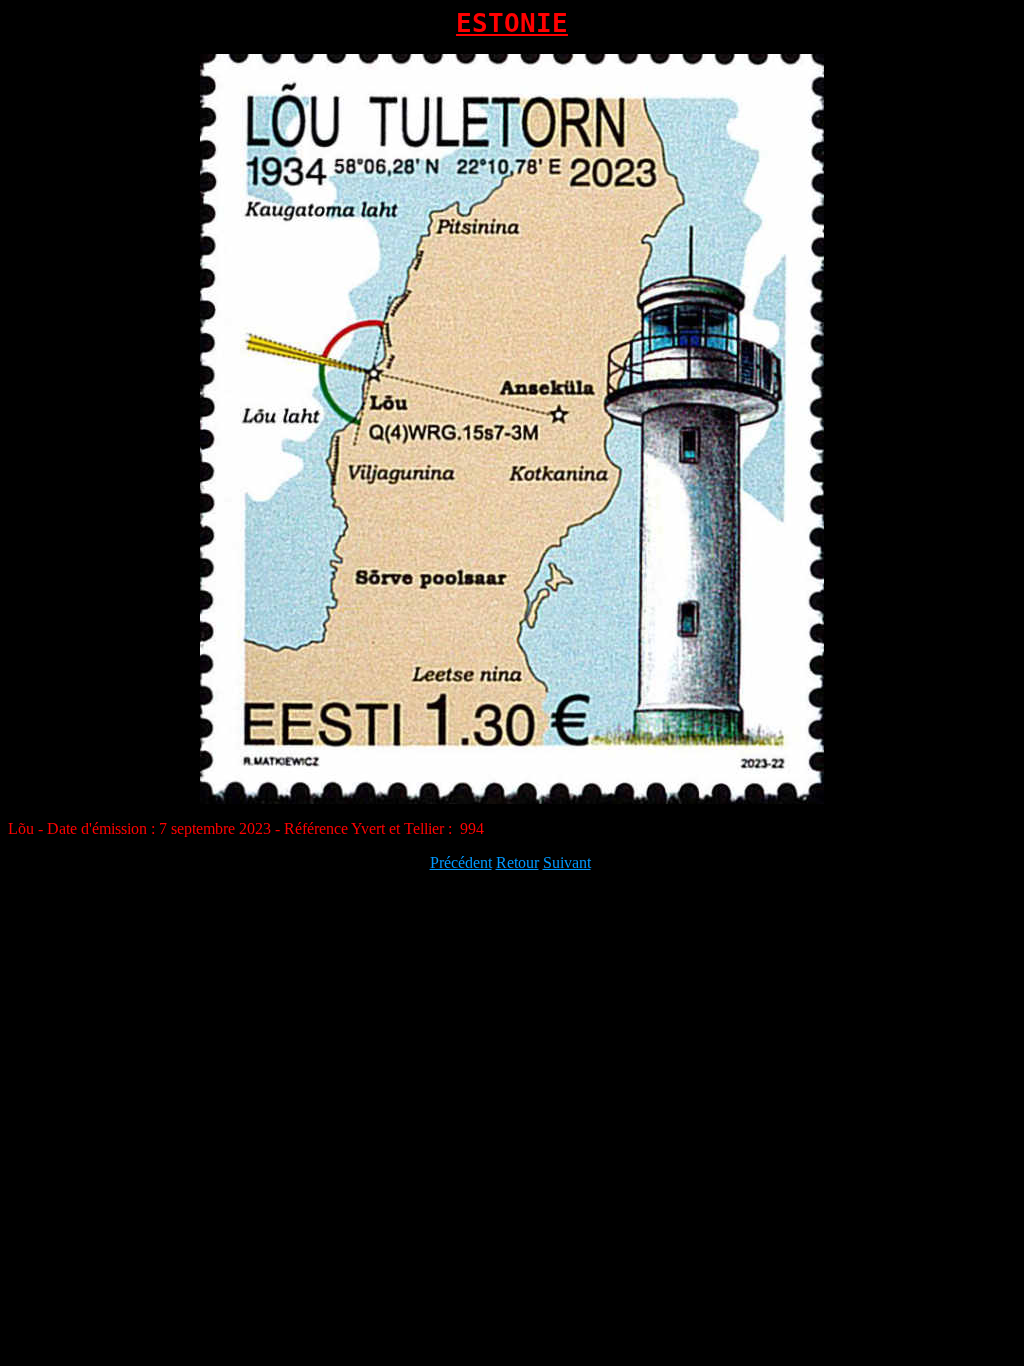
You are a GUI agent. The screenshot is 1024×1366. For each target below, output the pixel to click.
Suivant (567, 862)
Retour (517, 862)
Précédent (461, 862)
